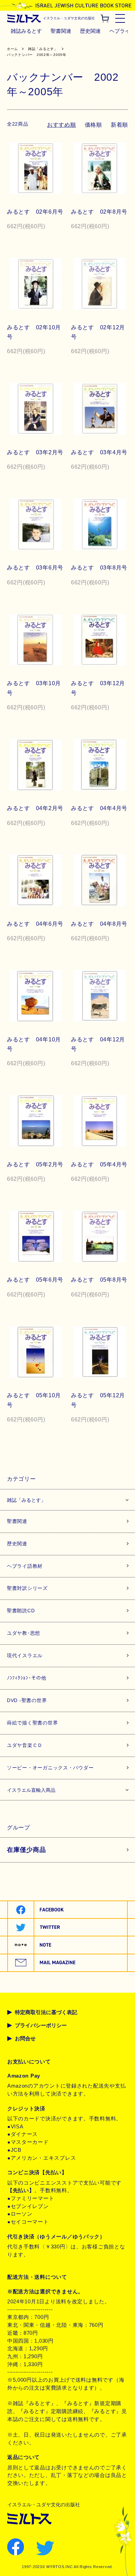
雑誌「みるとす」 (43, 49)
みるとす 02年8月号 (99, 212)
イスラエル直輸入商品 (31, 1790)
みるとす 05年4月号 (99, 1164)
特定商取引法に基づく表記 (46, 2012)
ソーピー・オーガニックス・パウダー (50, 1768)
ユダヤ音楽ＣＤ (25, 1745)
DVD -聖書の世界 (27, 1700)
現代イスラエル (25, 1655)
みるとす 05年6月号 (35, 1280)
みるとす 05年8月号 (99, 1280)
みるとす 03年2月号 (35, 452)
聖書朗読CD (21, 1611)
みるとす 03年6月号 (35, 568)
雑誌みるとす (26, 31)
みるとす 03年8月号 (99, 568)
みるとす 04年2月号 (35, 808)
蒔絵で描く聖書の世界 (32, 1723)
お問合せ (25, 2039)
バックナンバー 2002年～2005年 (37, 55)
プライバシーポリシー (41, 2025)
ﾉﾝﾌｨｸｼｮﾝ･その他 (27, 1678)
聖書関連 (61, 31)
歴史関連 (90, 31)
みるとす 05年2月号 (35, 1164)
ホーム (12, 49)
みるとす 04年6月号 (35, 924)
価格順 (93, 125)
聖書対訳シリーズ (27, 1588)
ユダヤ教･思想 (24, 1633)
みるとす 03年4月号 (99, 452)
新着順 (119, 125)
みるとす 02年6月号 (35, 212)
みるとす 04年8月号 (99, 924)
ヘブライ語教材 (25, 1566)
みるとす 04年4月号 (99, 808)
